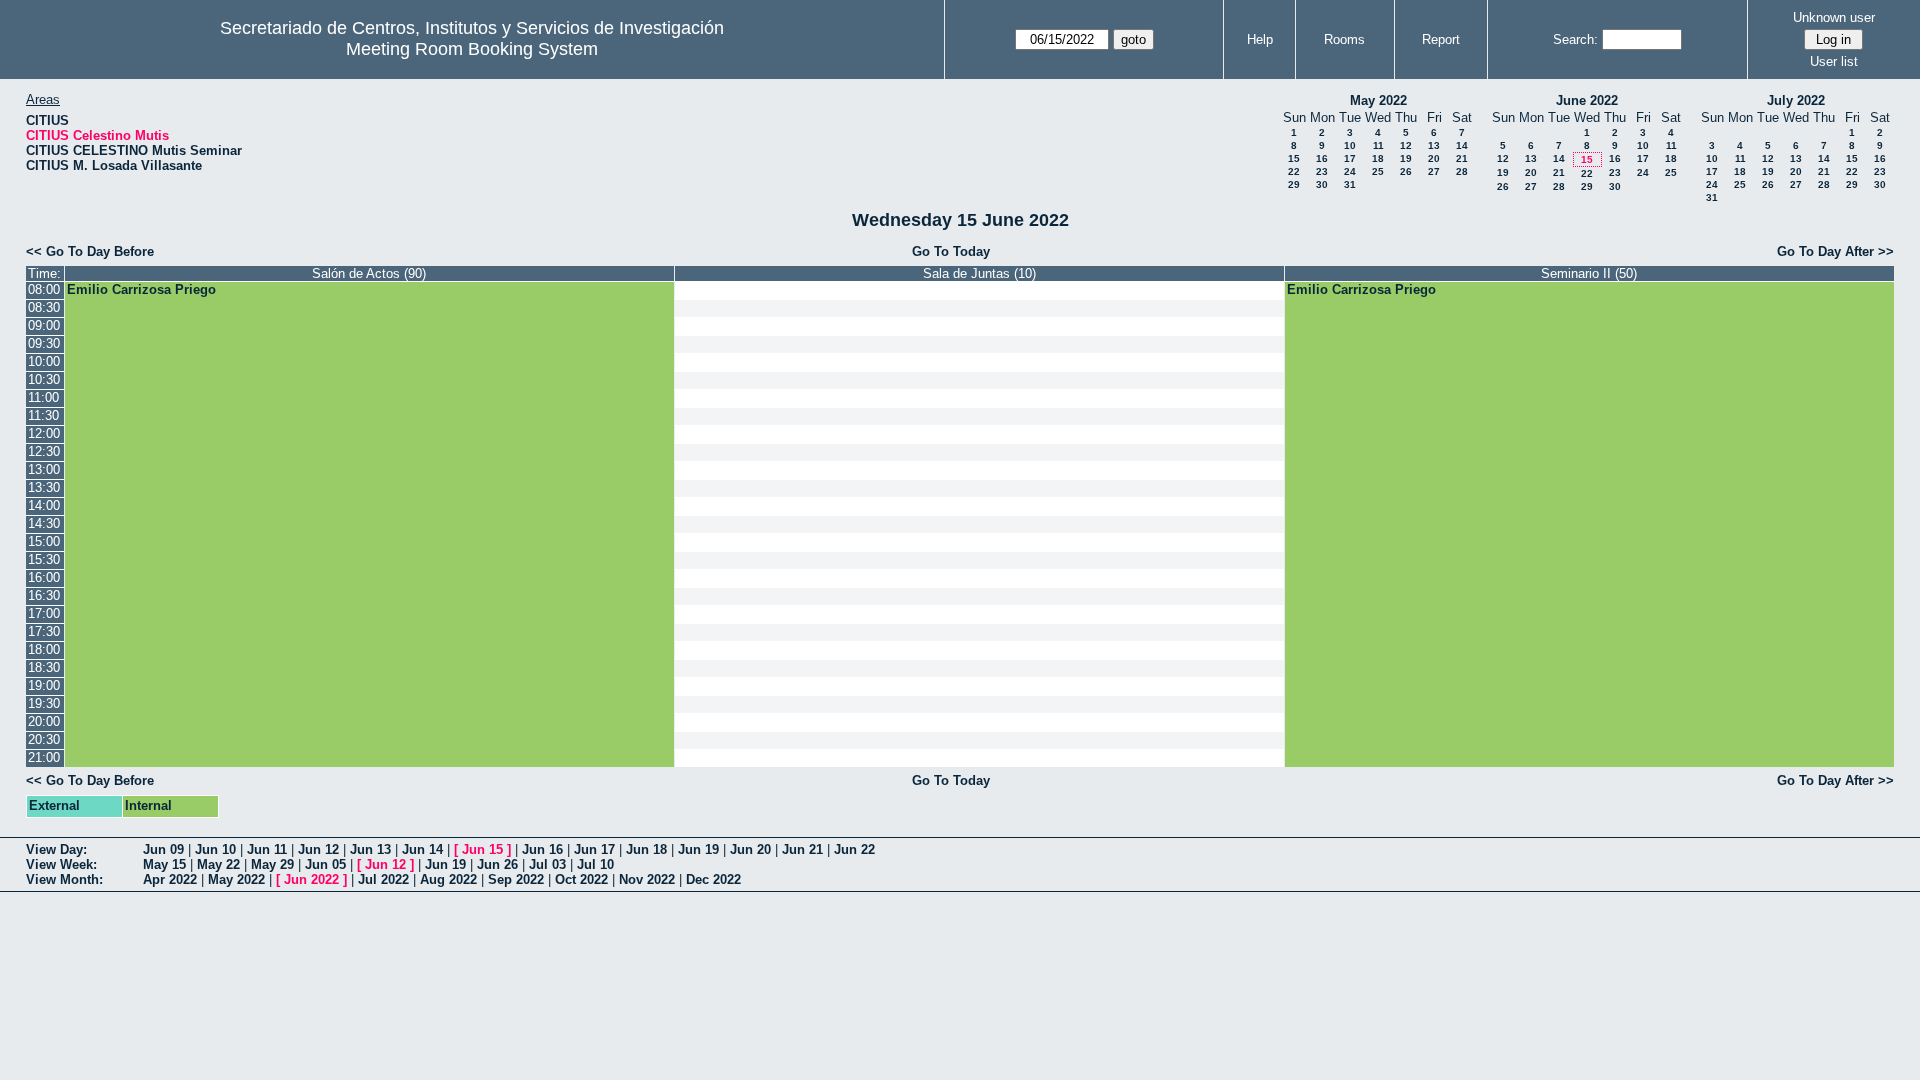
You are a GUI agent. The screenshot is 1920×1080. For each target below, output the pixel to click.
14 (1462, 145)
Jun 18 (646, 849)
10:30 (44, 379)
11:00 (43, 397)
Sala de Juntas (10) (979, 273)
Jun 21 (802, 849)
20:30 (44, 739)
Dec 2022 (713, 879)
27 (1434, 171)
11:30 (43, 415)
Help (1260, 39)
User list (1834, 61)
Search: (1575, 39)
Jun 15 (482, 849)
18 (1378, 158)
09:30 (44, 343)
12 (1406, 145)
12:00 (44, 433)
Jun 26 (497, 864)
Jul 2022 (383, 879)
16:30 (44, 595)
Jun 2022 (311, 879)
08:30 (44, 307)
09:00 (44, 325)
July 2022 (1796, 100)
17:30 (44, 631)
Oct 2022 (581, 879)
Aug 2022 (448, 879)
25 (1378, 171)
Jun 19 (698, 849)
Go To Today (951, 251)
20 (1434, 158)
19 (1406, 158)
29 (1294, 184)
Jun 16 (542, 849)
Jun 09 (163, 849)
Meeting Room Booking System (472, 49)
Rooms (1344, 39)
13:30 (44, 487)
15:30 (44, 559)
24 (1350, 171)
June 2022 (1587, 100)
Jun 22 (854, 849)
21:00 (44, 757)
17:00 (44, 613)
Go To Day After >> (1835, 251)
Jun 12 (318, 849)
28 (1462, 171)
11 (1378, 145)
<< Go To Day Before (90, 251)
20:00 (44, 721)
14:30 (44, 523)
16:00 (44, 577)
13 (1434, 145)
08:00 (44, 289)
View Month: (64, 879)
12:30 (44, 451)
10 (1350, 145)
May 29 (272, 864)
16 (1322, 158)
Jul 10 (595, 864)
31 (1350, 184)
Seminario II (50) (1589, 273)
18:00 (44, 649)
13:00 (44, 469)
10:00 (44, 361)
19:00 (44, 685)
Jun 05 (325, 864)
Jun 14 (422, 849)
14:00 (44, 505)
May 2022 (1378, 100)
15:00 (44, 541)
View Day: (56, 849)
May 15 (164, 864)
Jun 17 (594, 849)
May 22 (218, 864)
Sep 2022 (516, 879)
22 (1294, 171)
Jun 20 (750, 849)
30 (1322, 184)
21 (1462, 158)
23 (1322, 171)
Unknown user (1834, 17)
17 (1350, 158)
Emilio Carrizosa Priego (141, 289)
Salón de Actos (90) (369, 273)
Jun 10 (215, 849)
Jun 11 (267, 849)
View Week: (61, 864)
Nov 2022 (647, 879)
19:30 (44, 703)
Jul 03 (547, 864)
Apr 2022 (170, 879)
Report (1441, 39)
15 (1294, 158)
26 (1406, 171)
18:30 (44, 667)
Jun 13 (370, 849)
